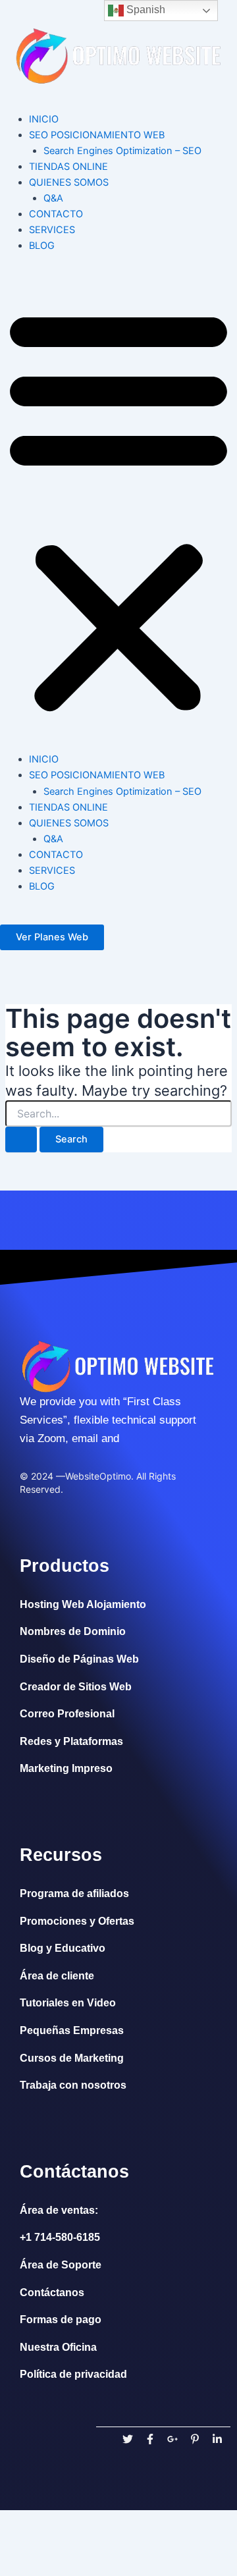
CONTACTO (56, 214)
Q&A (53, 198)
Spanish (145, 10)
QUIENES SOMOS (69, 182)
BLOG (42, 246)
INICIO (44, 119)
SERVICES (52, 230)
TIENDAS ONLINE (68, 167)
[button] (118, 510)
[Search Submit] (21, 1140)
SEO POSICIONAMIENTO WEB (97, 135)
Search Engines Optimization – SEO (122, 151)
